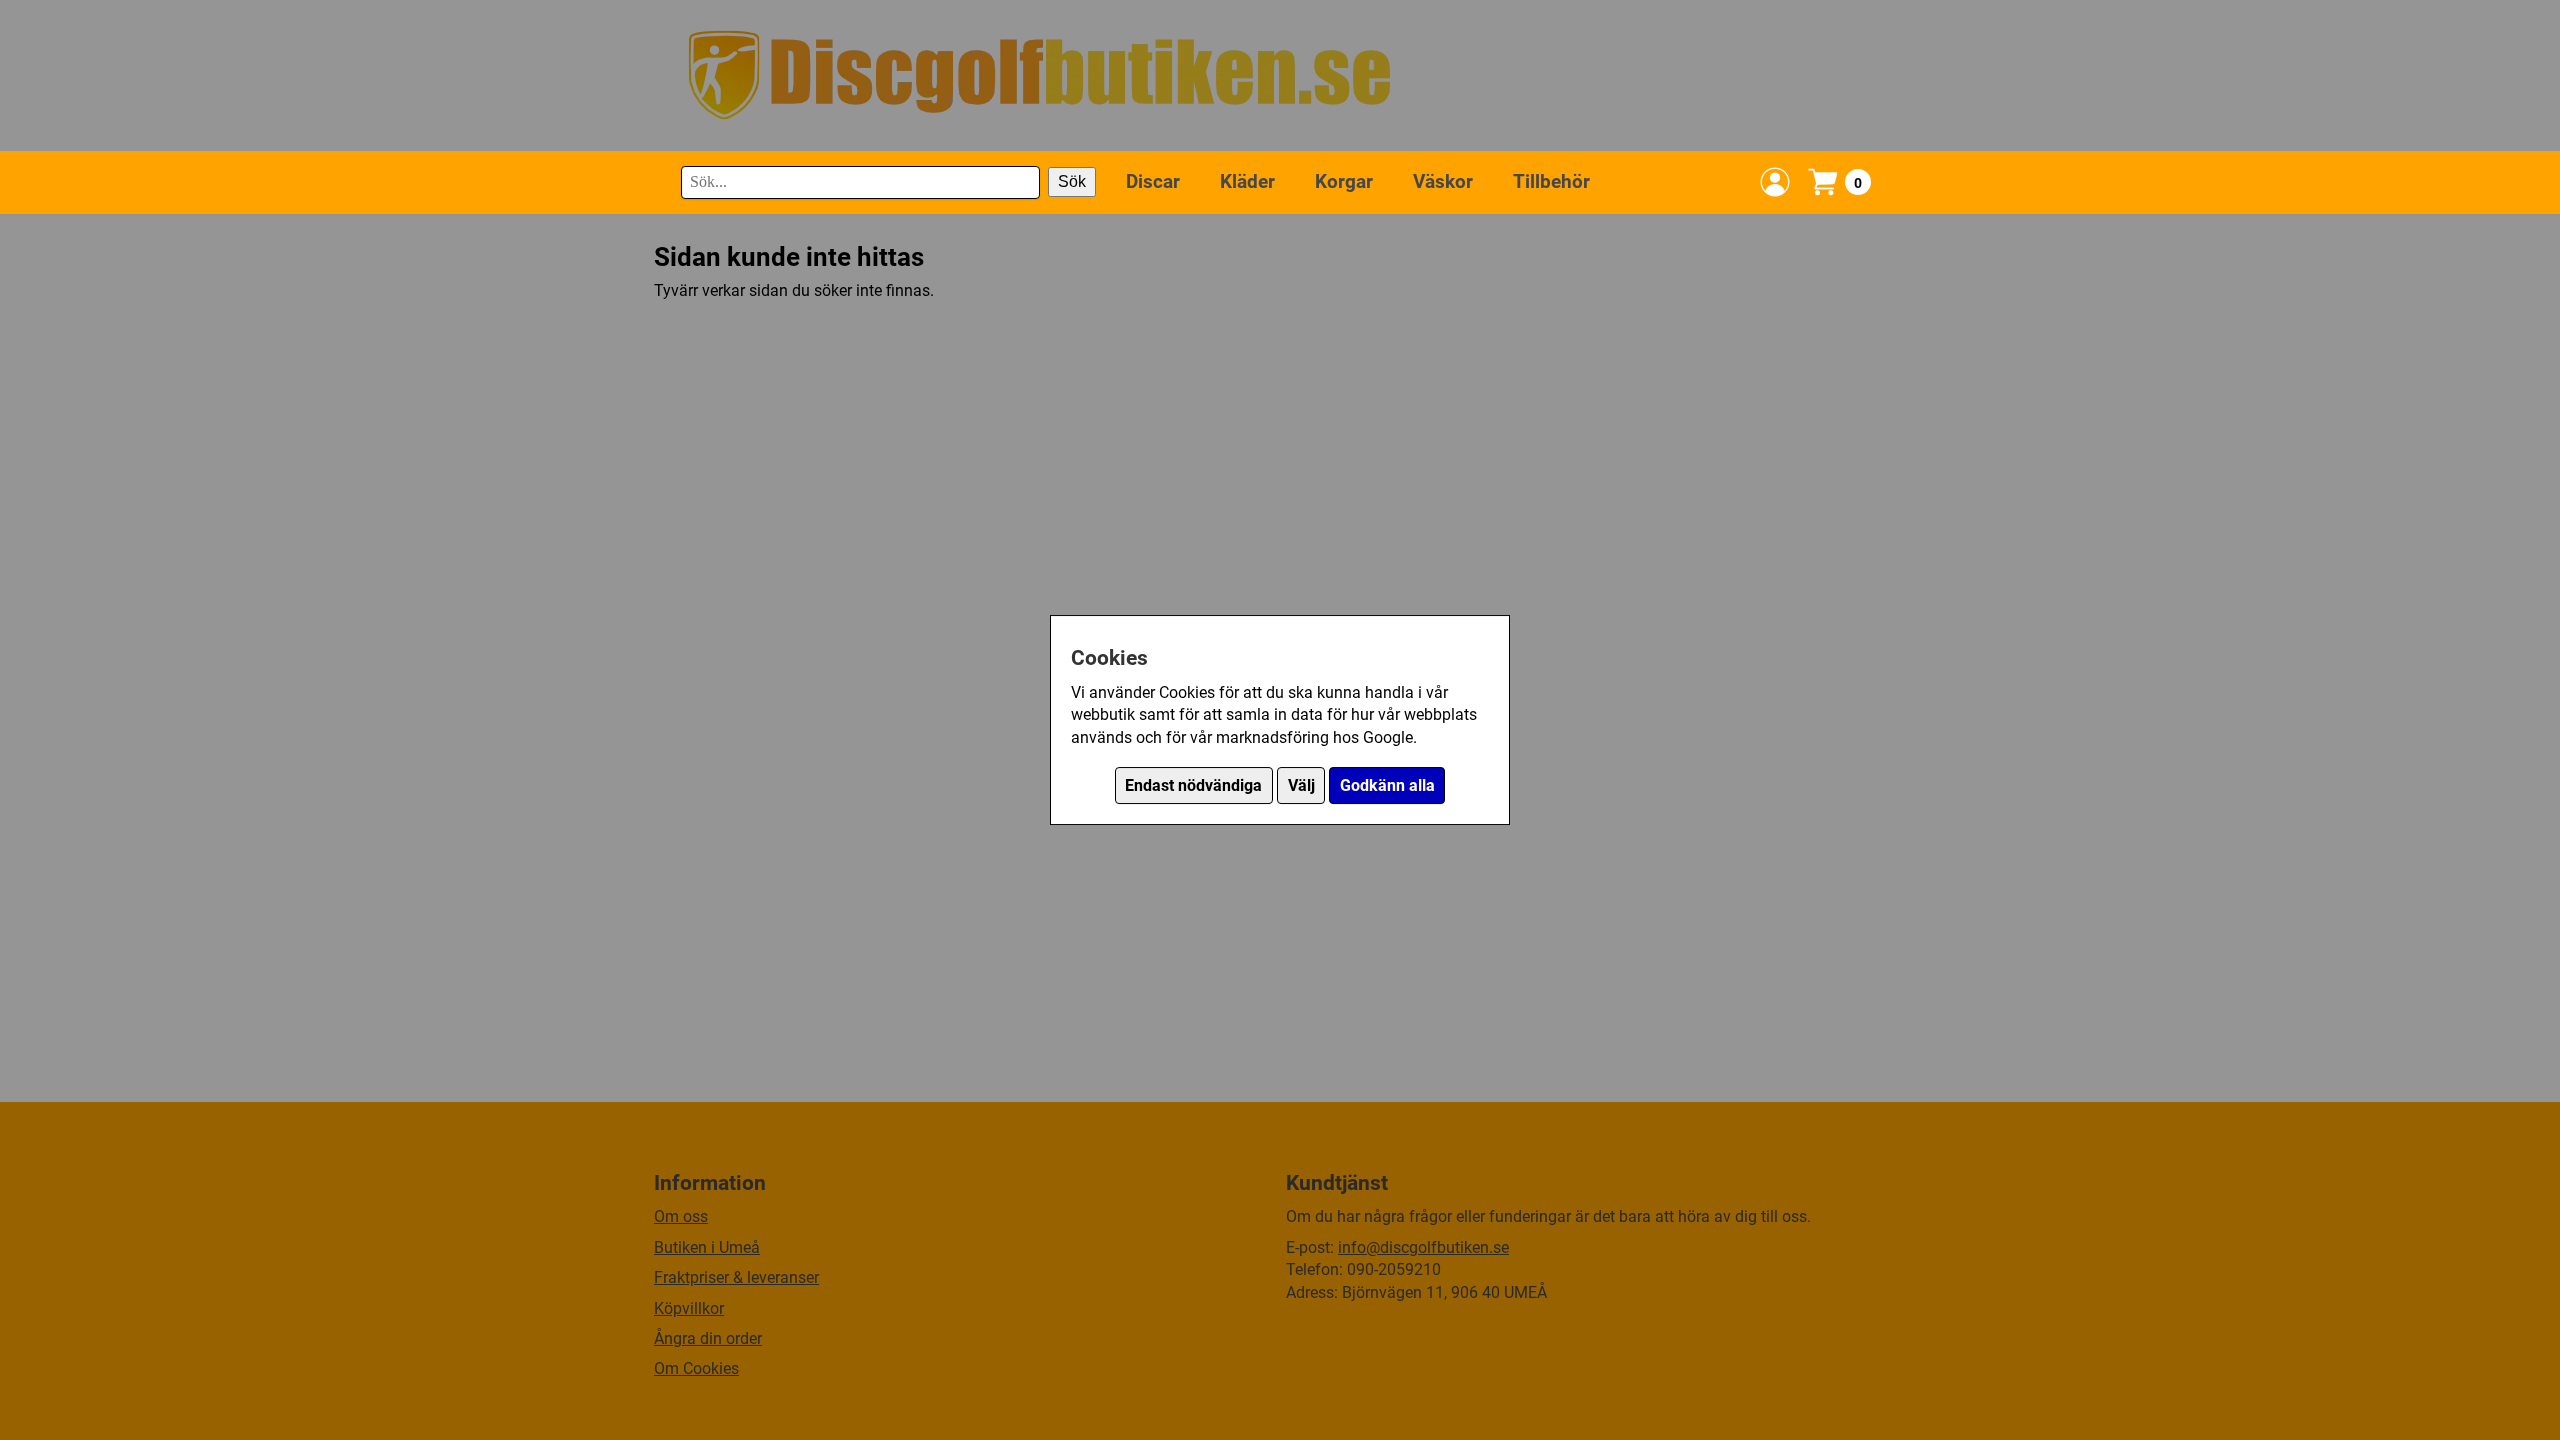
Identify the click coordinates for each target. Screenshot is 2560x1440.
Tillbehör (1551, 181)
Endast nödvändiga (1193, 785)
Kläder (1247, 181)
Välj (1301, 785)
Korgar (1344, 181)
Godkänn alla (1387, 785)
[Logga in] (1775, 182)
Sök (1072, 181)
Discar (1153, 181)
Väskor (1443, 181)
